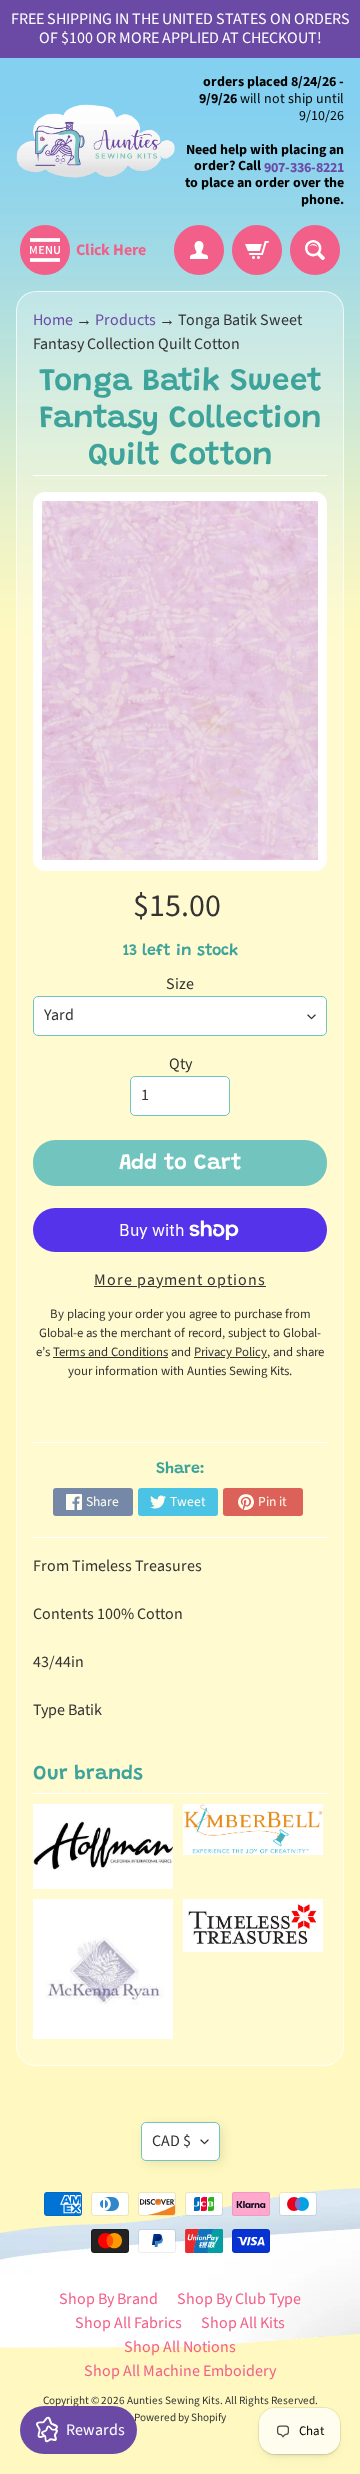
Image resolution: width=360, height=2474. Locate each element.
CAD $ (171, 2141)
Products (125, 320)
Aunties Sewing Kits (173, 2400)
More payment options (180, 1280)
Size (180, 984)
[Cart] (257, 250)
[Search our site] (315, 250)
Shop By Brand (108, 2299)
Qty (180, 1064)
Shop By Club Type (239, 2299)
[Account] (199, 250)
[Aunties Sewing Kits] (98, 141)
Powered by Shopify (180, 2417)
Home (53, 320)
